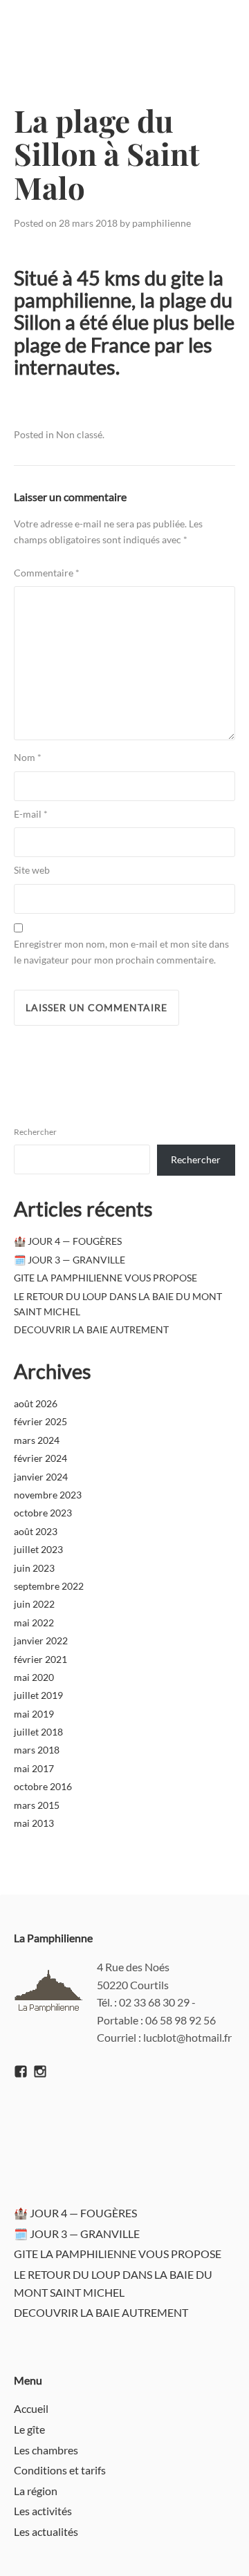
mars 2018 (37, 1750)
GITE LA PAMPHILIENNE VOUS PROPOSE (105, 1278)
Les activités (43, 2511)
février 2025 (40, 1421)
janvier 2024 (41, 1477)
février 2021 (40, 1659)
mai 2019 (34, 1714)
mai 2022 (34, 1623)
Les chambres (46, 2450)
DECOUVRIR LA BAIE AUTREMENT (91, 1329)
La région (36, 2491)
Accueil (31, 2408)
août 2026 (36, 1403)
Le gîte (29, 2429)
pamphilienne (162, 223)
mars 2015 (37, 1805)
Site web (32, 870)
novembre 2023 (48, 1495)
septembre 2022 (49, 1586)
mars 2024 (37, 1440)
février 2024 (40, 1458)
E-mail (31, 814)
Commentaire (47, 573)
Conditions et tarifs (60, 2470)
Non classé (79, 434)
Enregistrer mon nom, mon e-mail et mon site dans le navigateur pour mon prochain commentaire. (121, 951)
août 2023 (36, 1531)
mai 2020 (34, 1677)
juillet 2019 (38, 1695)
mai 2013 (34, 1823)
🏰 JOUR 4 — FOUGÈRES (68, 1241)
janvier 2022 (41, 1640)
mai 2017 (34, 1768)
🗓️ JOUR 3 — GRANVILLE (70, 1260)
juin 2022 (34, 1604)
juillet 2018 (38, 1732)
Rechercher (35, 1132)
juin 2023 (34, 1568)
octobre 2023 (43, 1513)
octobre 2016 (43, 1786)
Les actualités (46, 2531)
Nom (28, 757)
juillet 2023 (38, 1549)
